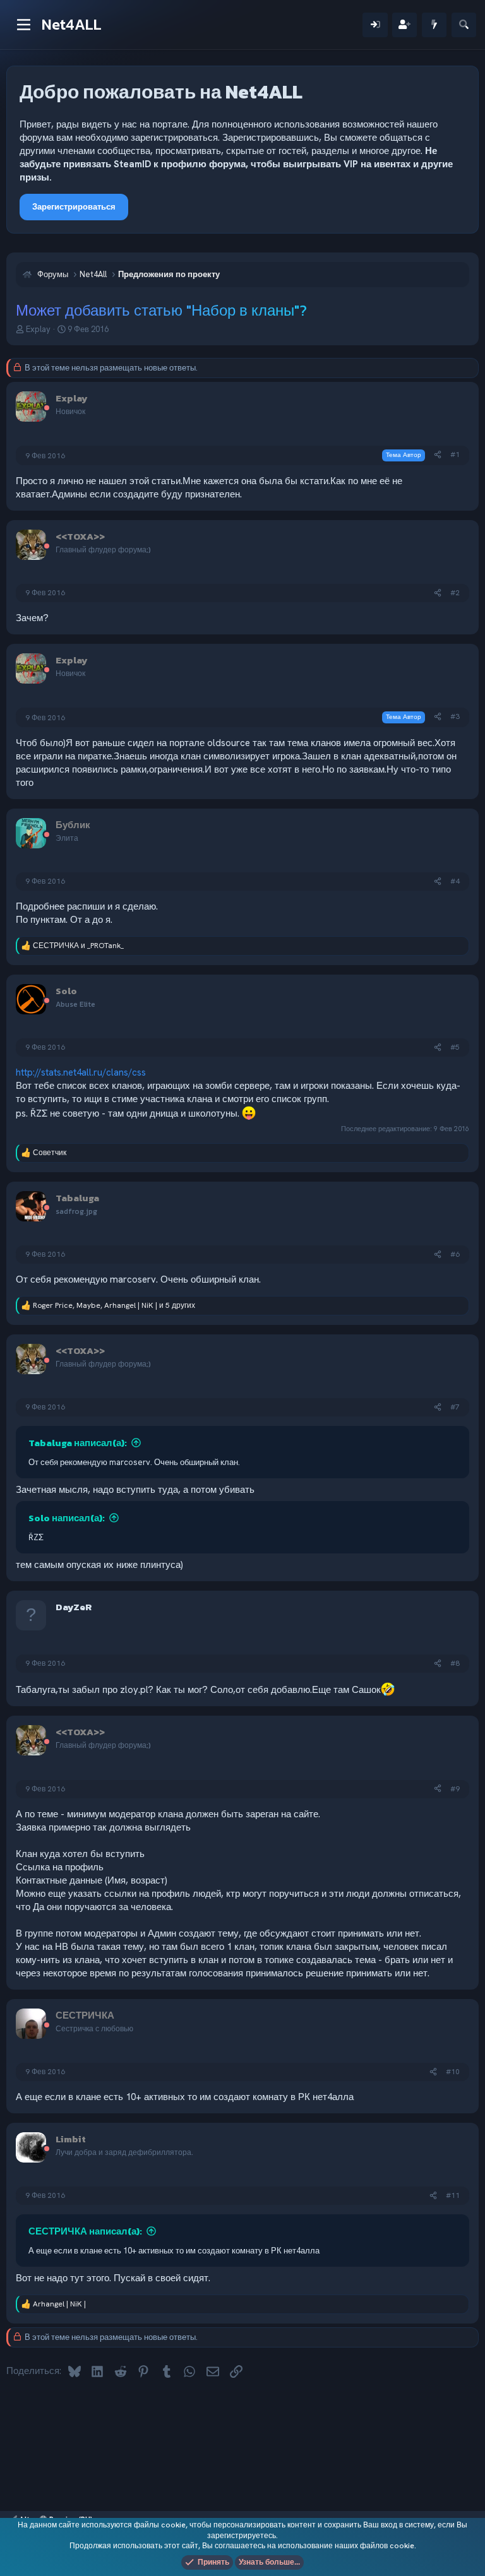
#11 (453, 2195)
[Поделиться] (438, 455)
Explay (38, 329)
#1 (455, 454)
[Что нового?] (434, 25)
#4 (455, 881)
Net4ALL (72, 24)
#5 (455, 1047)
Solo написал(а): (67, 1518)
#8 (455, 1663)
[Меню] (24, 25)
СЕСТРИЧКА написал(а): (85, 2231)
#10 (453, 2072)
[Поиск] (464, 25)
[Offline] (47, 409)
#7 (455, 1407)
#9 (455, 1789)
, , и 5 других (114, 1305)
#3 (455, 716)
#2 (455, 593)
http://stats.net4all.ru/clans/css (81, 1072)
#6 (455, 1254)
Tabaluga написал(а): (78, 1443)
